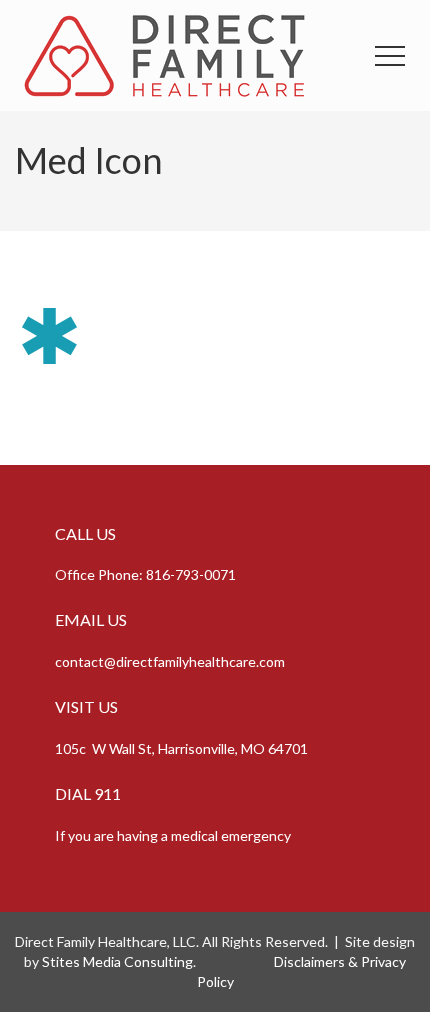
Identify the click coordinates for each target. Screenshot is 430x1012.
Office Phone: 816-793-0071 (145, 574)
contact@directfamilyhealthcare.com (170, 661)
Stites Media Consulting (117, 961)
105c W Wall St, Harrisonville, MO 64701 (181, 748)
